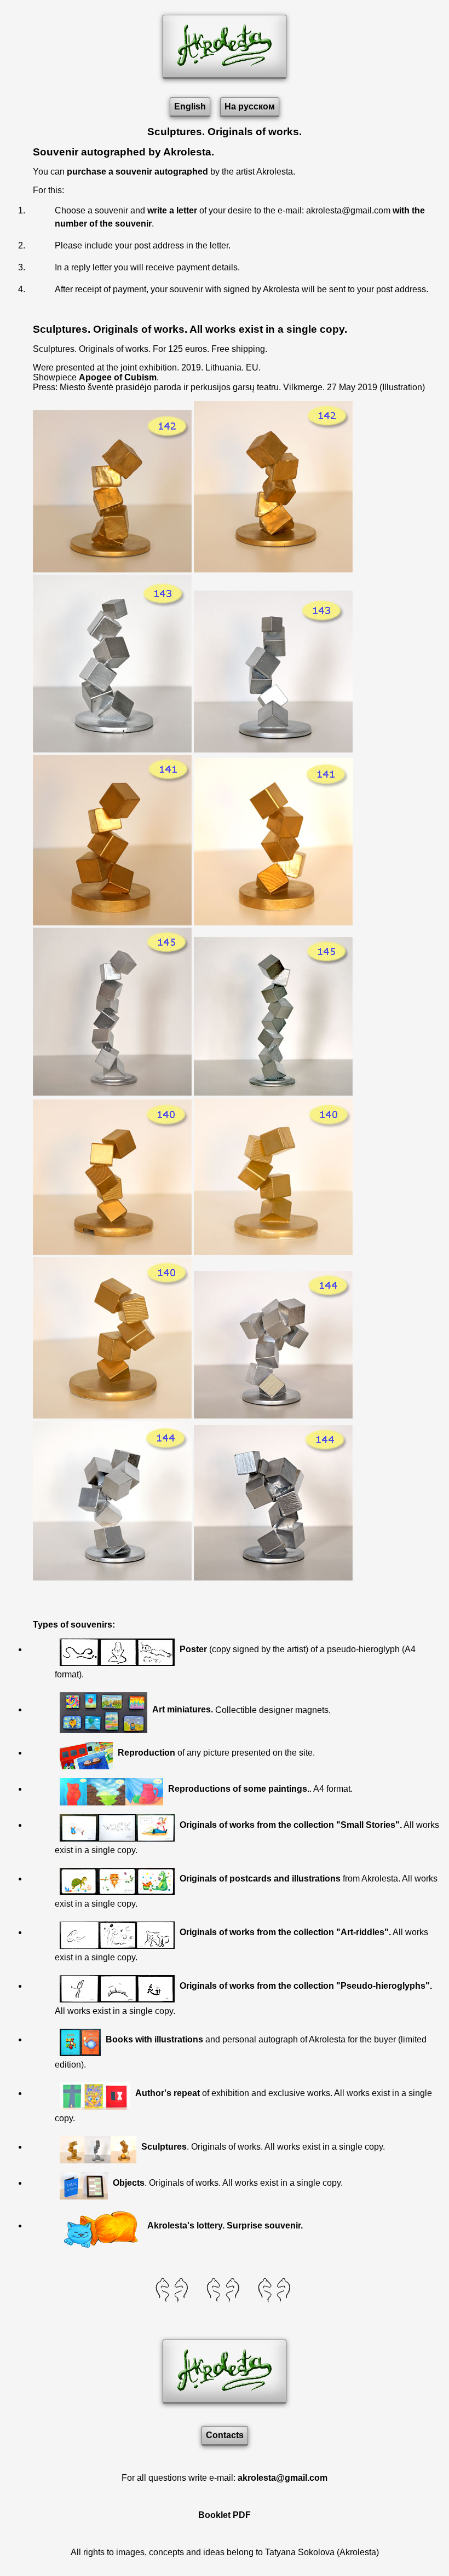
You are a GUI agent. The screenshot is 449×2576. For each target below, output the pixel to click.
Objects (129, 2183)
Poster (193, 1649)
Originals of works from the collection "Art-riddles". (285, 1932)
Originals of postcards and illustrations (260, 1879)
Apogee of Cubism (118, 377)
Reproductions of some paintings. (239, 1789)
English (190, 106)
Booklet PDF (225, 2515)
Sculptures (164, 2147)
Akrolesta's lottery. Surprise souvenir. (225, 2225)
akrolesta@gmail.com (283, 2478)
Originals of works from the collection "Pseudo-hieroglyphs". (306, 1986)
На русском (250, 106)
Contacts (225, 2435)
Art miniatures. (183, 1709)
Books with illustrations (154, 2039)
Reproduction (146, 1753)
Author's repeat (168, 2093)
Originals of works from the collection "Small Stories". (291, 1825)
